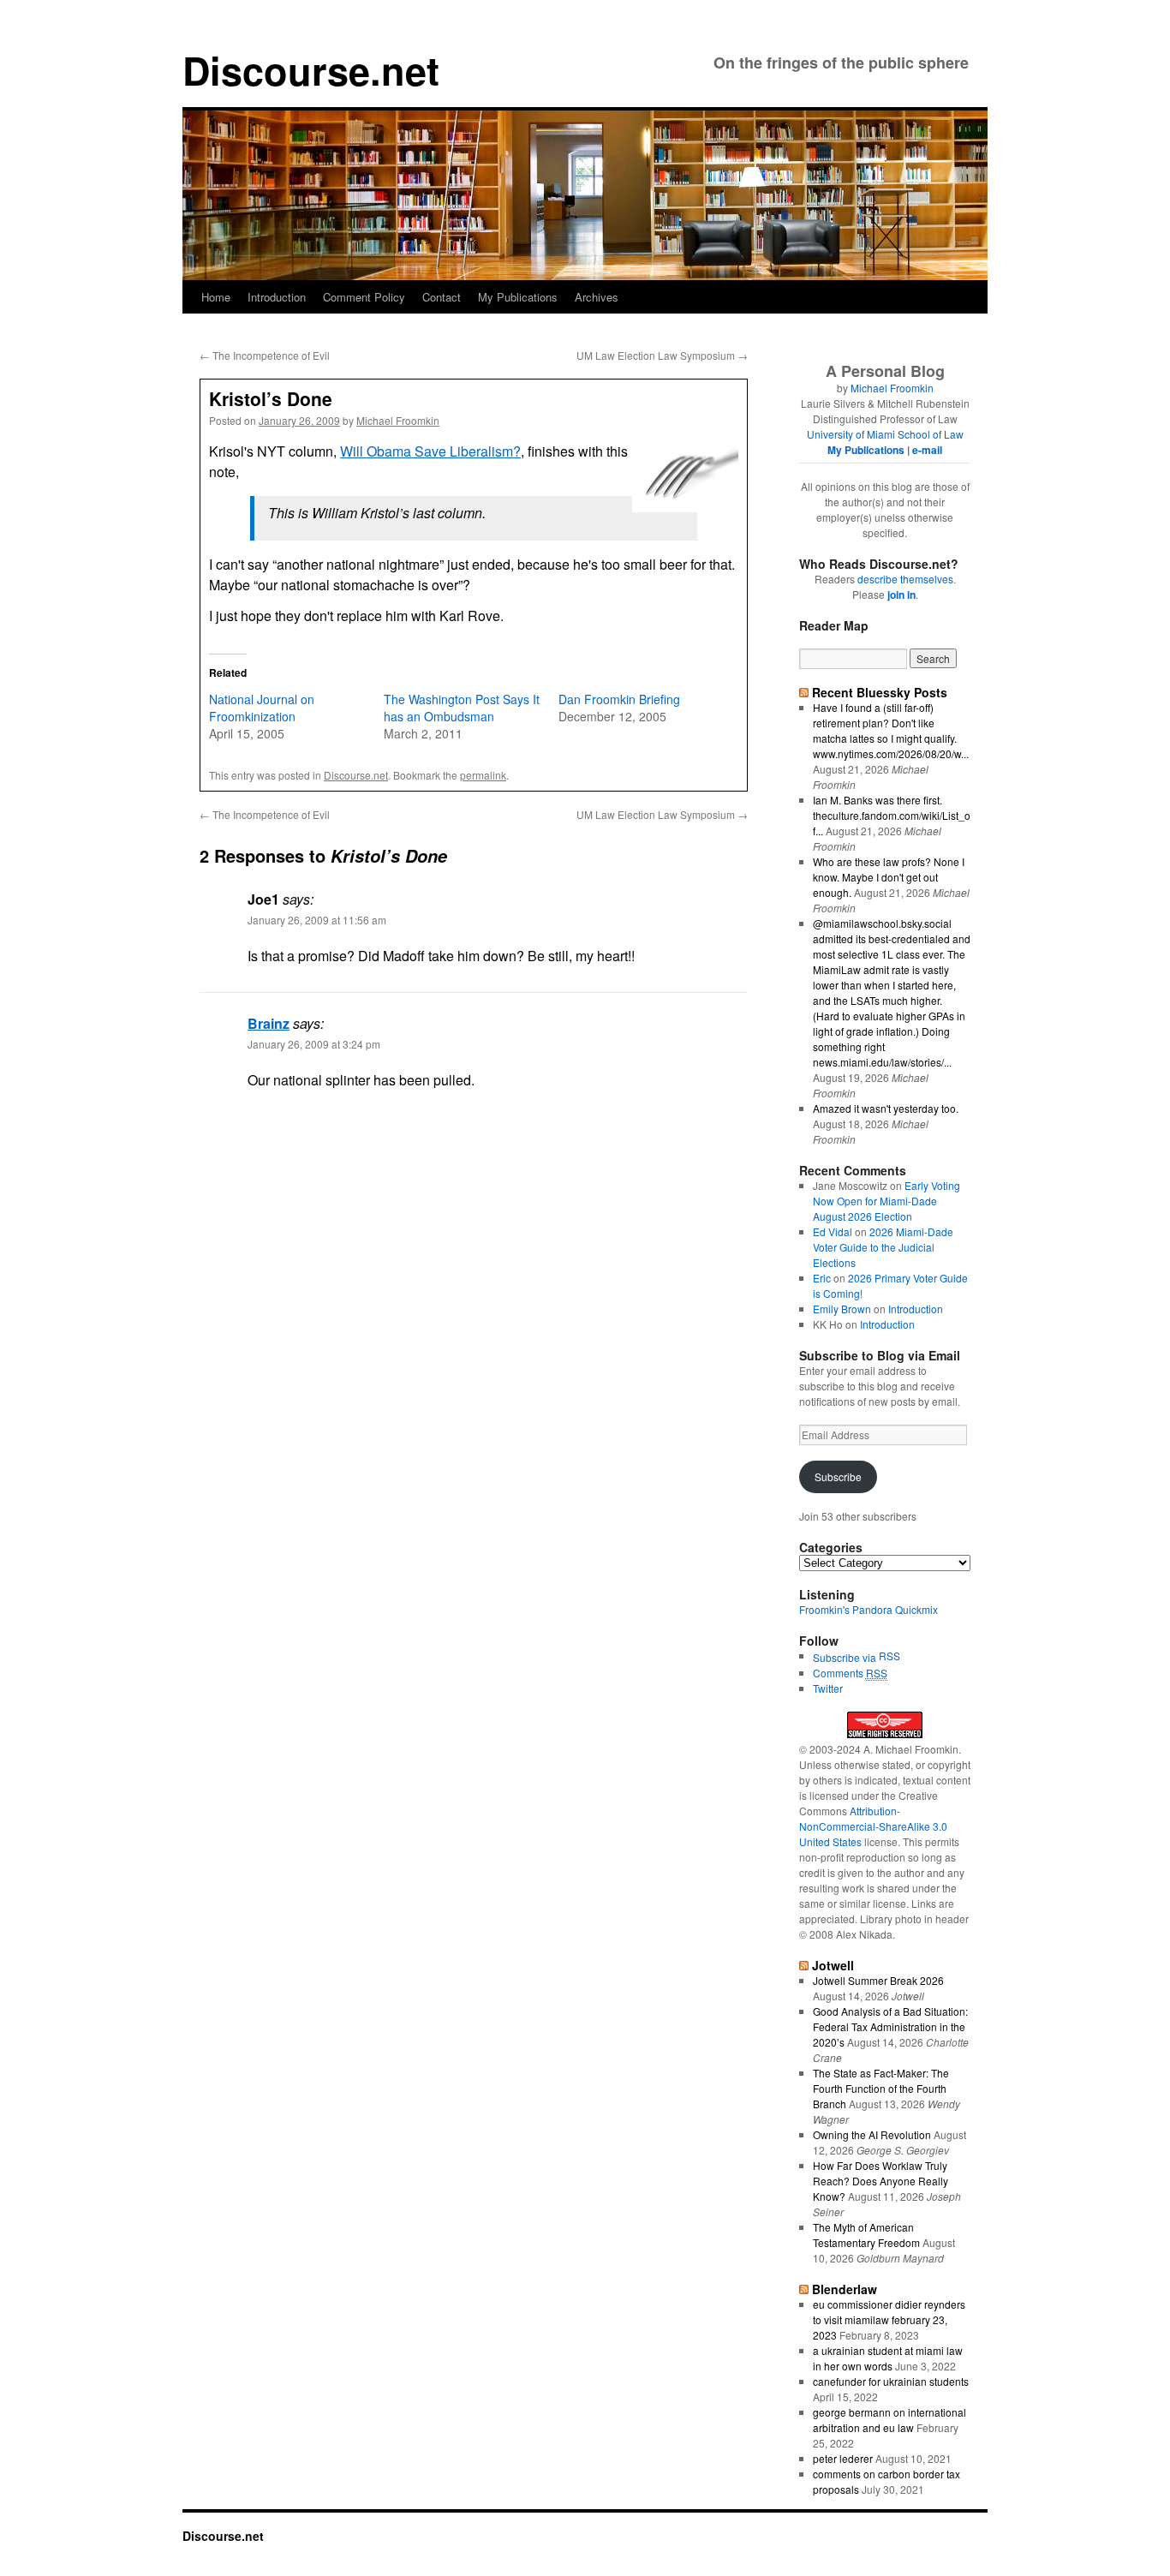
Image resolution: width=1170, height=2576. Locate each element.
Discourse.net (311, 70)
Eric (822, 1278)
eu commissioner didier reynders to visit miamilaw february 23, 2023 (889, 2319)
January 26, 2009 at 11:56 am (317, 920)
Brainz (269, 1023)
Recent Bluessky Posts (880, 692)
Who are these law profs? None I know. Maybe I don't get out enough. (889, 877)
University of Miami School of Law (885, 434)
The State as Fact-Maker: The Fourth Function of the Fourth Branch (881, 2088)
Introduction (277, 297)
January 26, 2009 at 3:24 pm (314, 1044)
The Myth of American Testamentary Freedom (866, 2235)
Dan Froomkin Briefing (619, 699)
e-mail (927, 450)
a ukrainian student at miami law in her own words (888, 2358)
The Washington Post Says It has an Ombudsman (462, 708)
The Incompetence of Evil (265, 355)
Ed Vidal (833, 1231)
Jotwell (833, 1965)
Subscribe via (846, 1657)
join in (901, 595)
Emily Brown (842, 1309)
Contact (442, 297)
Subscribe (838, 1476)
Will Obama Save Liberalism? (430, 451)
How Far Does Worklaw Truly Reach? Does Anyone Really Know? (880, 2181)
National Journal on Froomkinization (262, 708)
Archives (597, 297)
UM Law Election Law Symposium (662, 355)
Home (216, 297)
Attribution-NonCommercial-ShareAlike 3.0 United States (873, 1826)
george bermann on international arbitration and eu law (889, 2420)
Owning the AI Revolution (872, 2134)
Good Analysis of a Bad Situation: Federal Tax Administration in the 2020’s (890, 2026)
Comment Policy (364, 297)
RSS (889, 1656)
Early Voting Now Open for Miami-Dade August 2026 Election (886, 1201)
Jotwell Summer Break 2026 (878, 1980)
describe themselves (905, 579)
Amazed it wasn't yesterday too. (886, 1108)
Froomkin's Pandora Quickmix (869, 1609)
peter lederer (843, 2458)
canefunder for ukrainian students (891, 2381)
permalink (483, 775)
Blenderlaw (845, 2289)
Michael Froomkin (398, 420)
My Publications (518, 297)
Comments (850, 1673)
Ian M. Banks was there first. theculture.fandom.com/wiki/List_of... (892, 815)
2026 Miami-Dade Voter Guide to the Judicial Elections (883, 1247)
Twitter (828, 1688)
